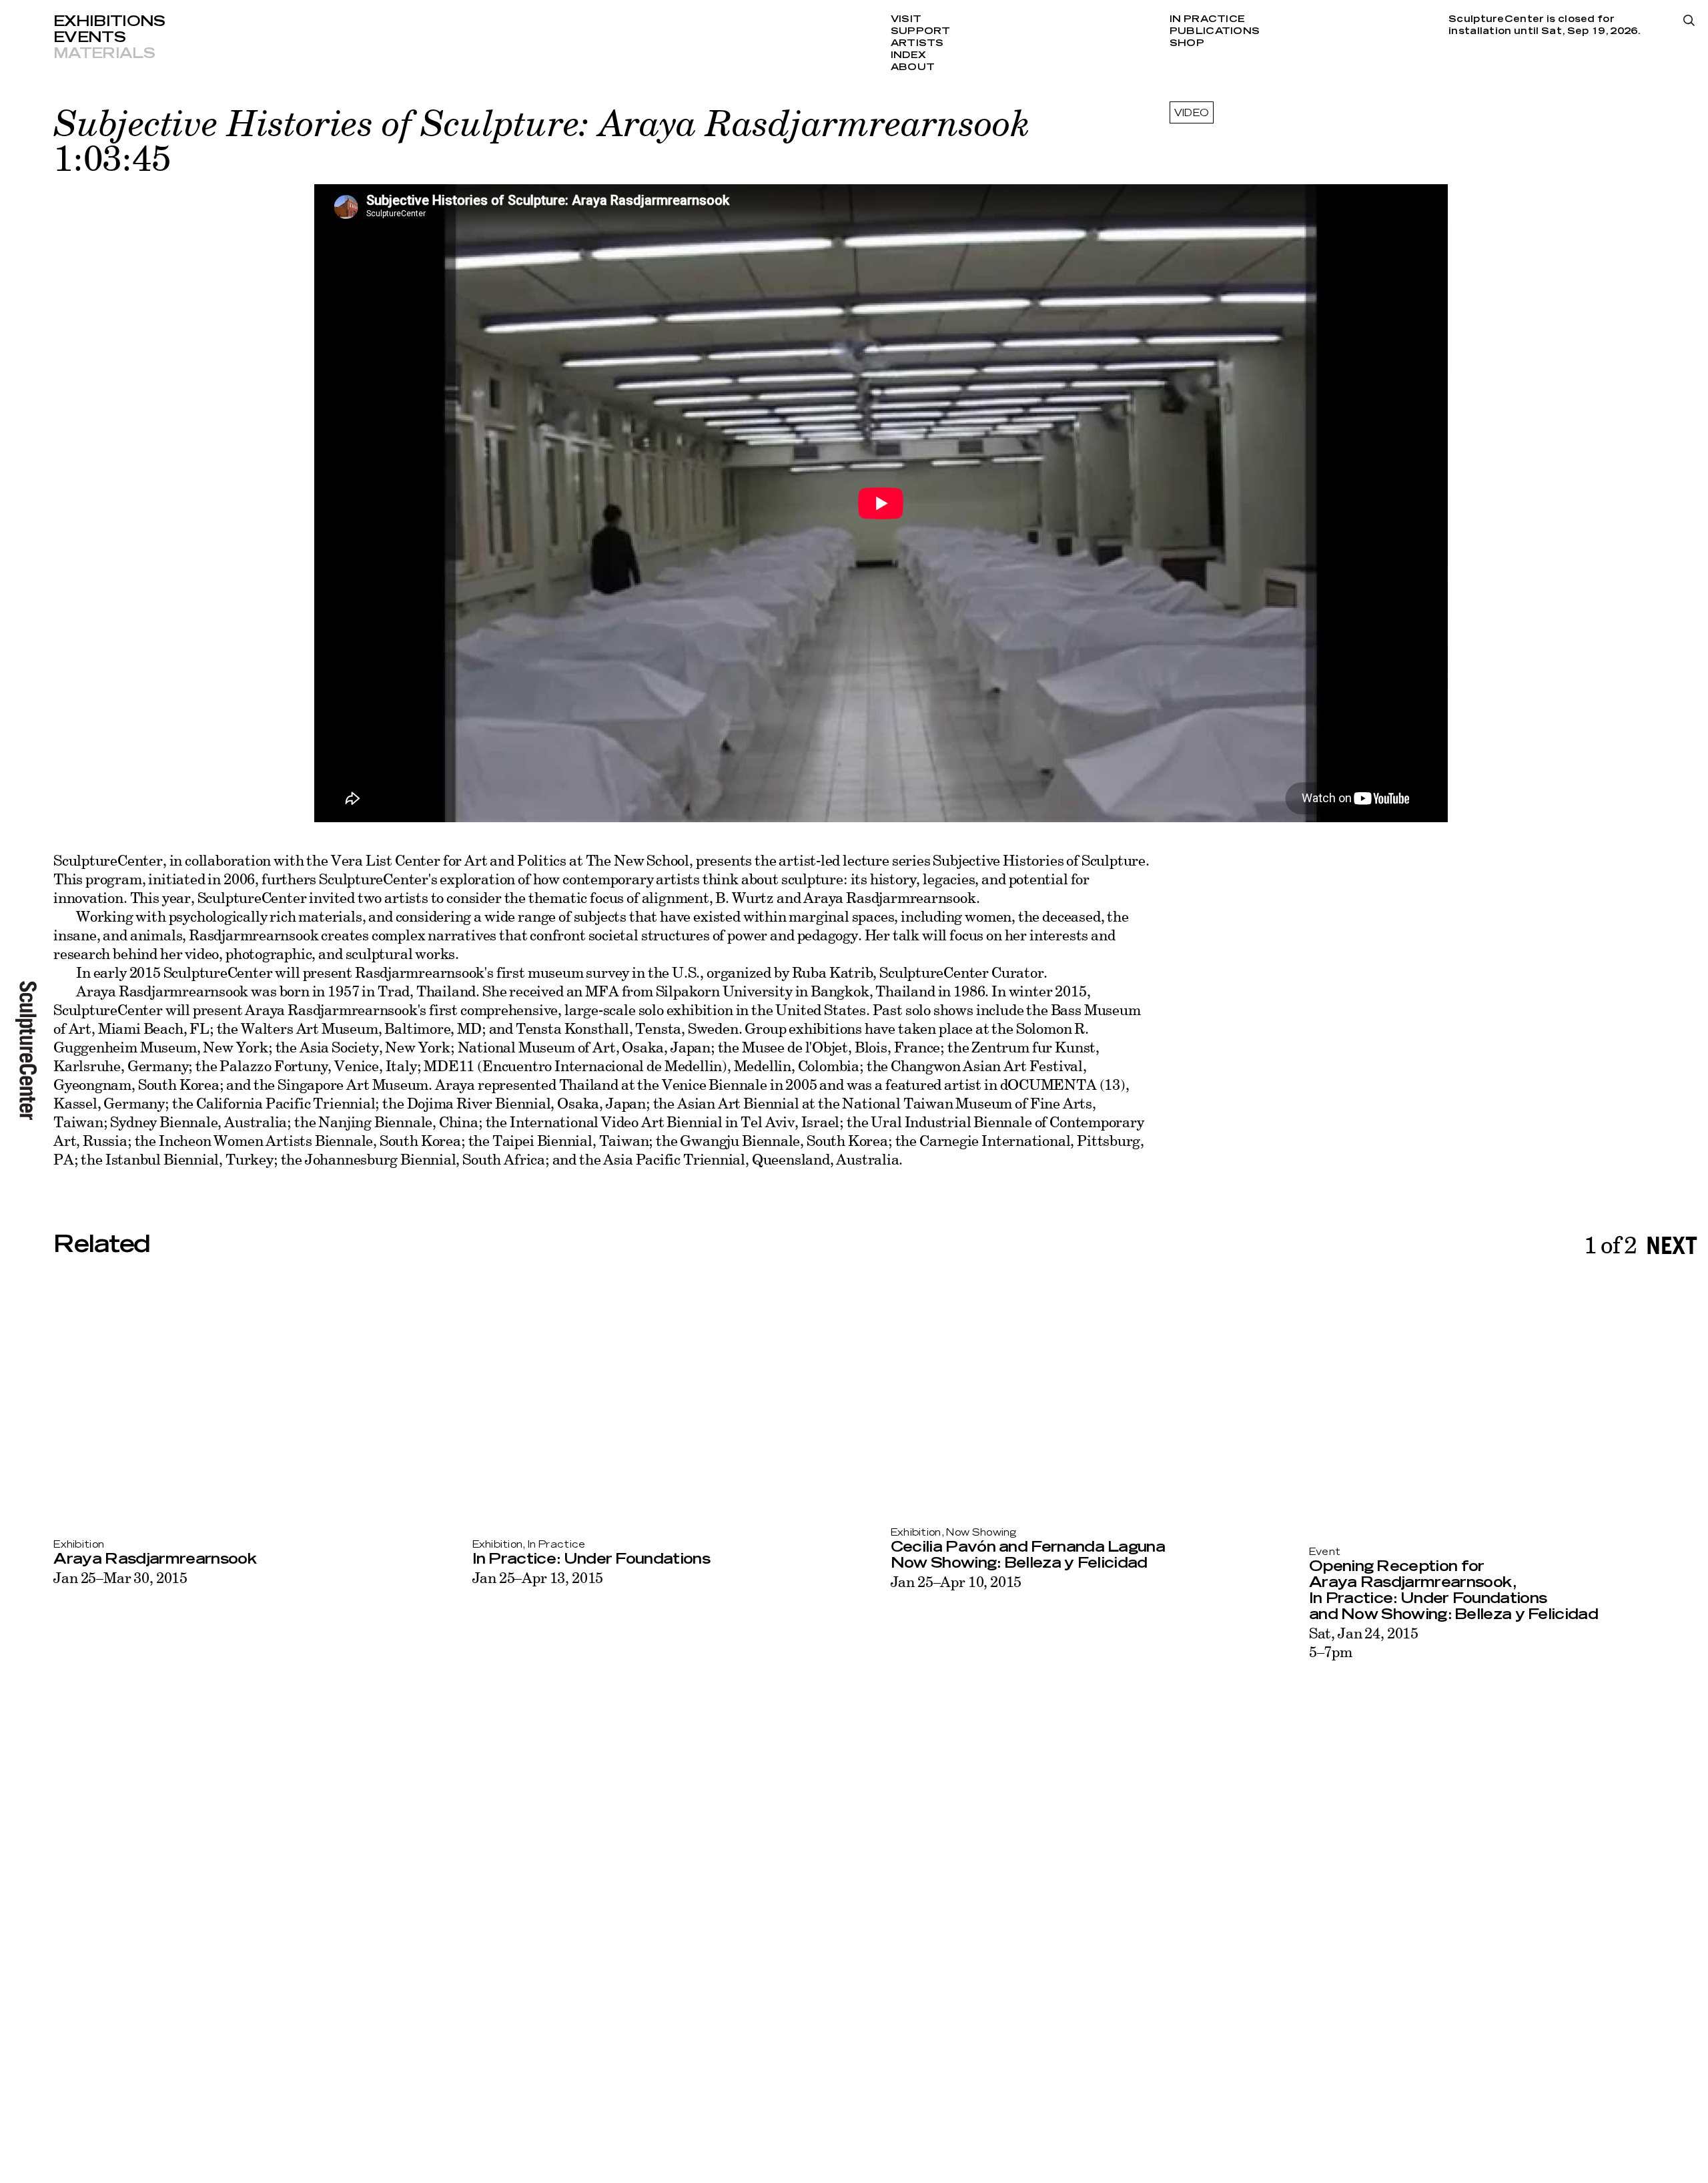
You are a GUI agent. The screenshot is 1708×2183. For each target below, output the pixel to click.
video (1192, 113)
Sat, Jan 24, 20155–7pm (1364, 1642)
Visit (906, 19)
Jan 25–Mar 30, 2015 (120, 1577)
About (913, 67)
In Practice (1207, 19)
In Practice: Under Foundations (591, 1559)
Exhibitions (109, 21)
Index (908, 55)
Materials (104, 53)
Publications (1215, 31)
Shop (1187, 43)
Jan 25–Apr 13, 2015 (538, 1577)
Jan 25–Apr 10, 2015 (956, 1581)
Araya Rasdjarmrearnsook (155, 1559)
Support (921, 31)
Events (89, 37)
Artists (917, 43)
